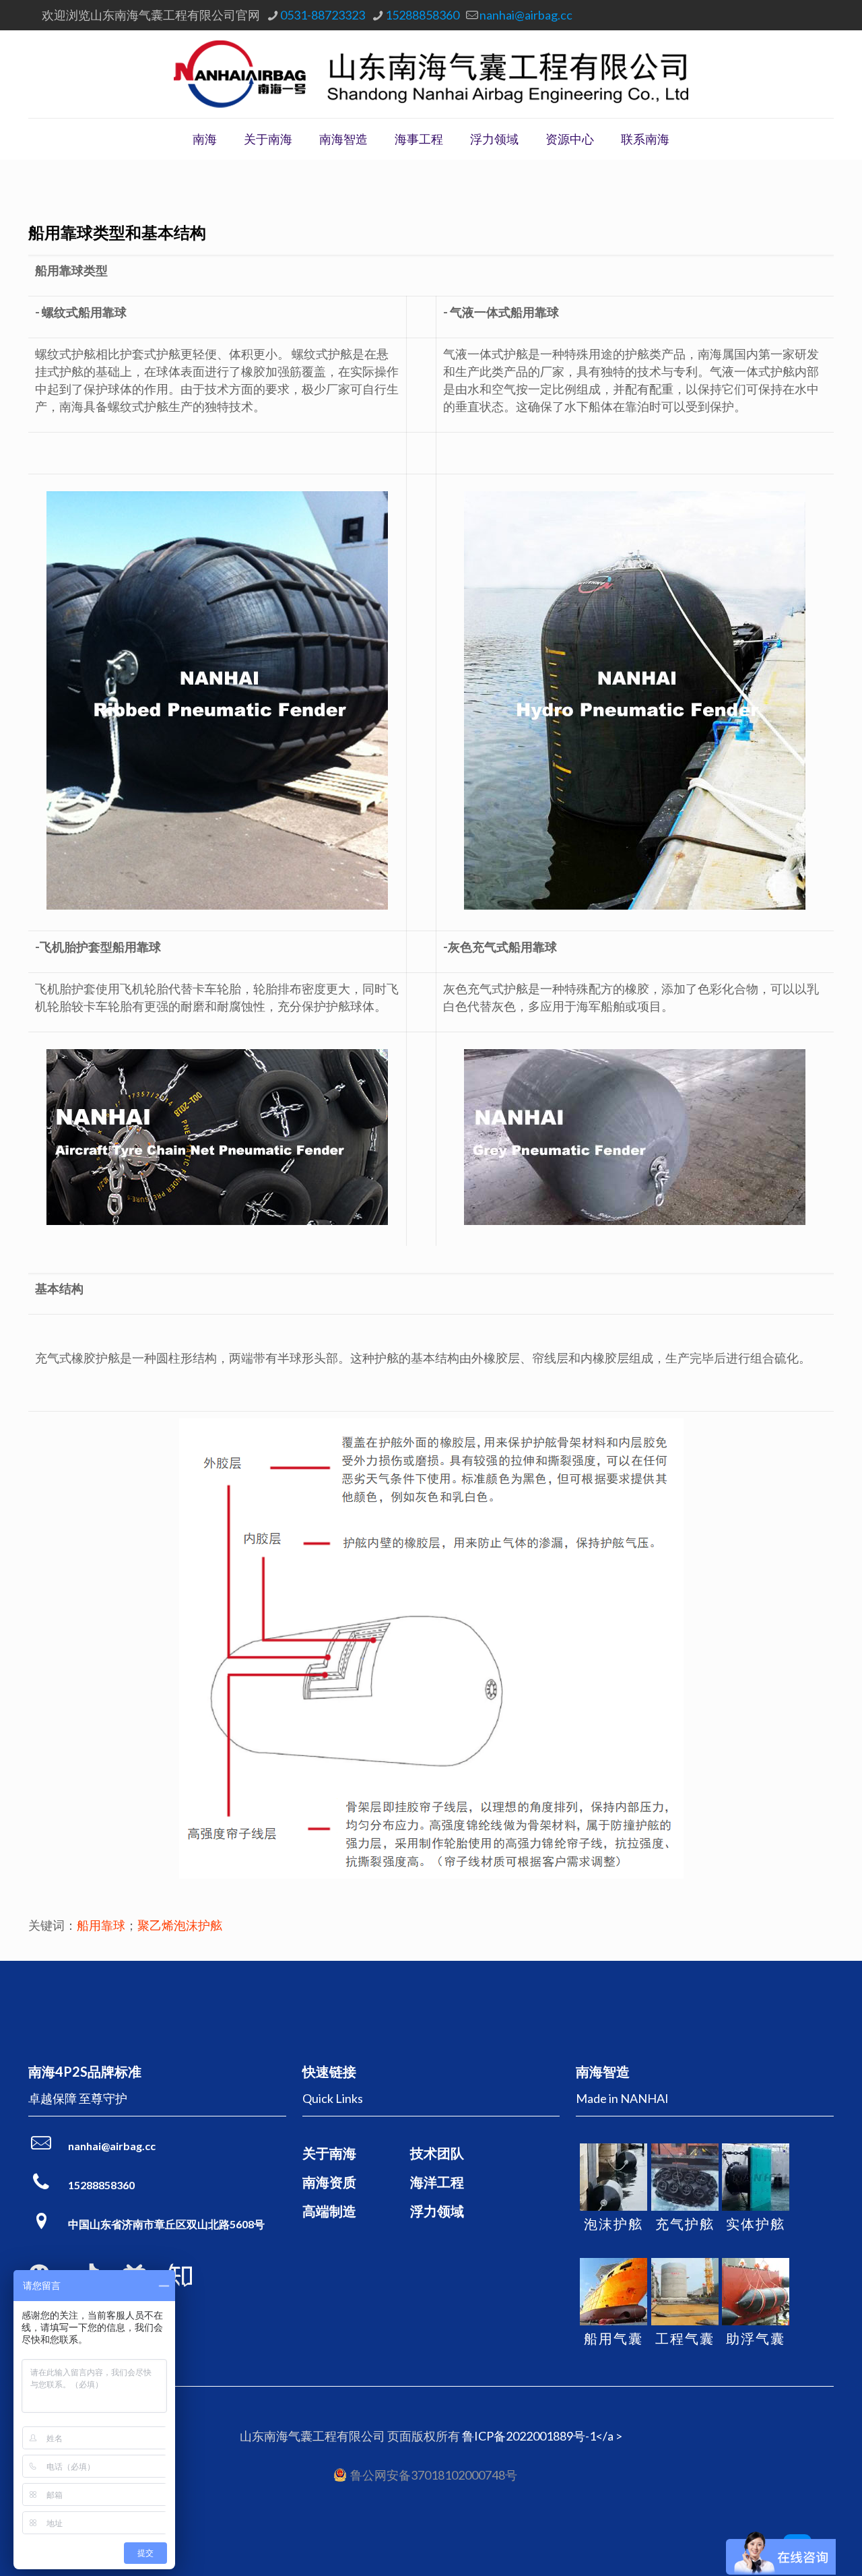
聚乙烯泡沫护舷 (180, 1925)
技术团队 (437, 2153)
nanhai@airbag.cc (526, 15)
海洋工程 (437, 2182)
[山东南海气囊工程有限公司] (431, 74)
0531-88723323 (323, 15)
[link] (180, 2275)
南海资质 (329, 2182)
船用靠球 (101, 1925)
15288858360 (422, 15)
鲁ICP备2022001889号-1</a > (542, 2436)
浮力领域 (437, 2211)
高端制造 (329, 2211)
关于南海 (329, 2153)
